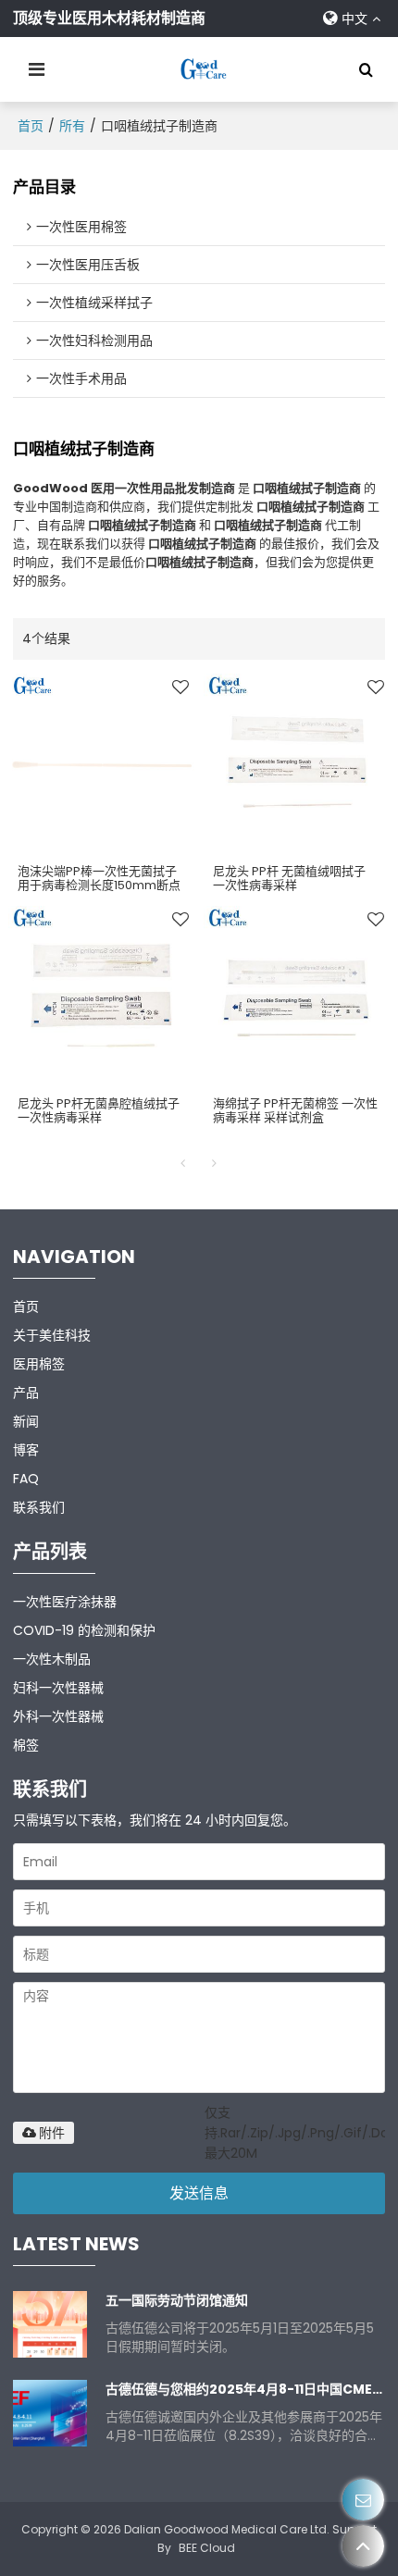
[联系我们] (363, 2500)
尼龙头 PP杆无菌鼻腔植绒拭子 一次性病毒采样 (99, 1110)
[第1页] (183, 1163)
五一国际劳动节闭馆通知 (177, 2300)
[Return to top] (363, 2546)
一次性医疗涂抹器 (65, 1602)
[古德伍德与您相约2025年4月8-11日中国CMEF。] (50, 2413)
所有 (72, 126)
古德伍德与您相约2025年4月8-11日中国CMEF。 (245, 2389)
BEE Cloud (207, 2548)
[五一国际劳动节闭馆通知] (50, 2324)
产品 (26, 1393)
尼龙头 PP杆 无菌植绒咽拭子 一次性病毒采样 (289, 878)
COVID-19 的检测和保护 (84, 1630)
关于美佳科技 (52, 1335)
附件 (52, 2133)
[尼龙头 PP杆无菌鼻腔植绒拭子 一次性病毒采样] (101, 997)
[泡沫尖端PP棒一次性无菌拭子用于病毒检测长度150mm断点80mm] (101, 764)
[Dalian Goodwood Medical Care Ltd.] (204, 69)
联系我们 (39, 1507)
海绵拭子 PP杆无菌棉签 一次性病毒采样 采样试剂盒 (295, 1110)
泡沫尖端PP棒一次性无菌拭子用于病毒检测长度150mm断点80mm (99, 885)
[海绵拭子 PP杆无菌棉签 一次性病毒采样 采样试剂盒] (297, 997)
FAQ (26, 1479)
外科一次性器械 (58, 1716)
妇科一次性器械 (58, 1688)
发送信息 (199, 2193)
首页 (31, 126)
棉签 (26, 1745)
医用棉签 (39, 1364)
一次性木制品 (52, 1659)
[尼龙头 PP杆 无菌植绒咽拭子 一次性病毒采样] (297, 764)
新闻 (26, 1421)
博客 (26, 1450)
